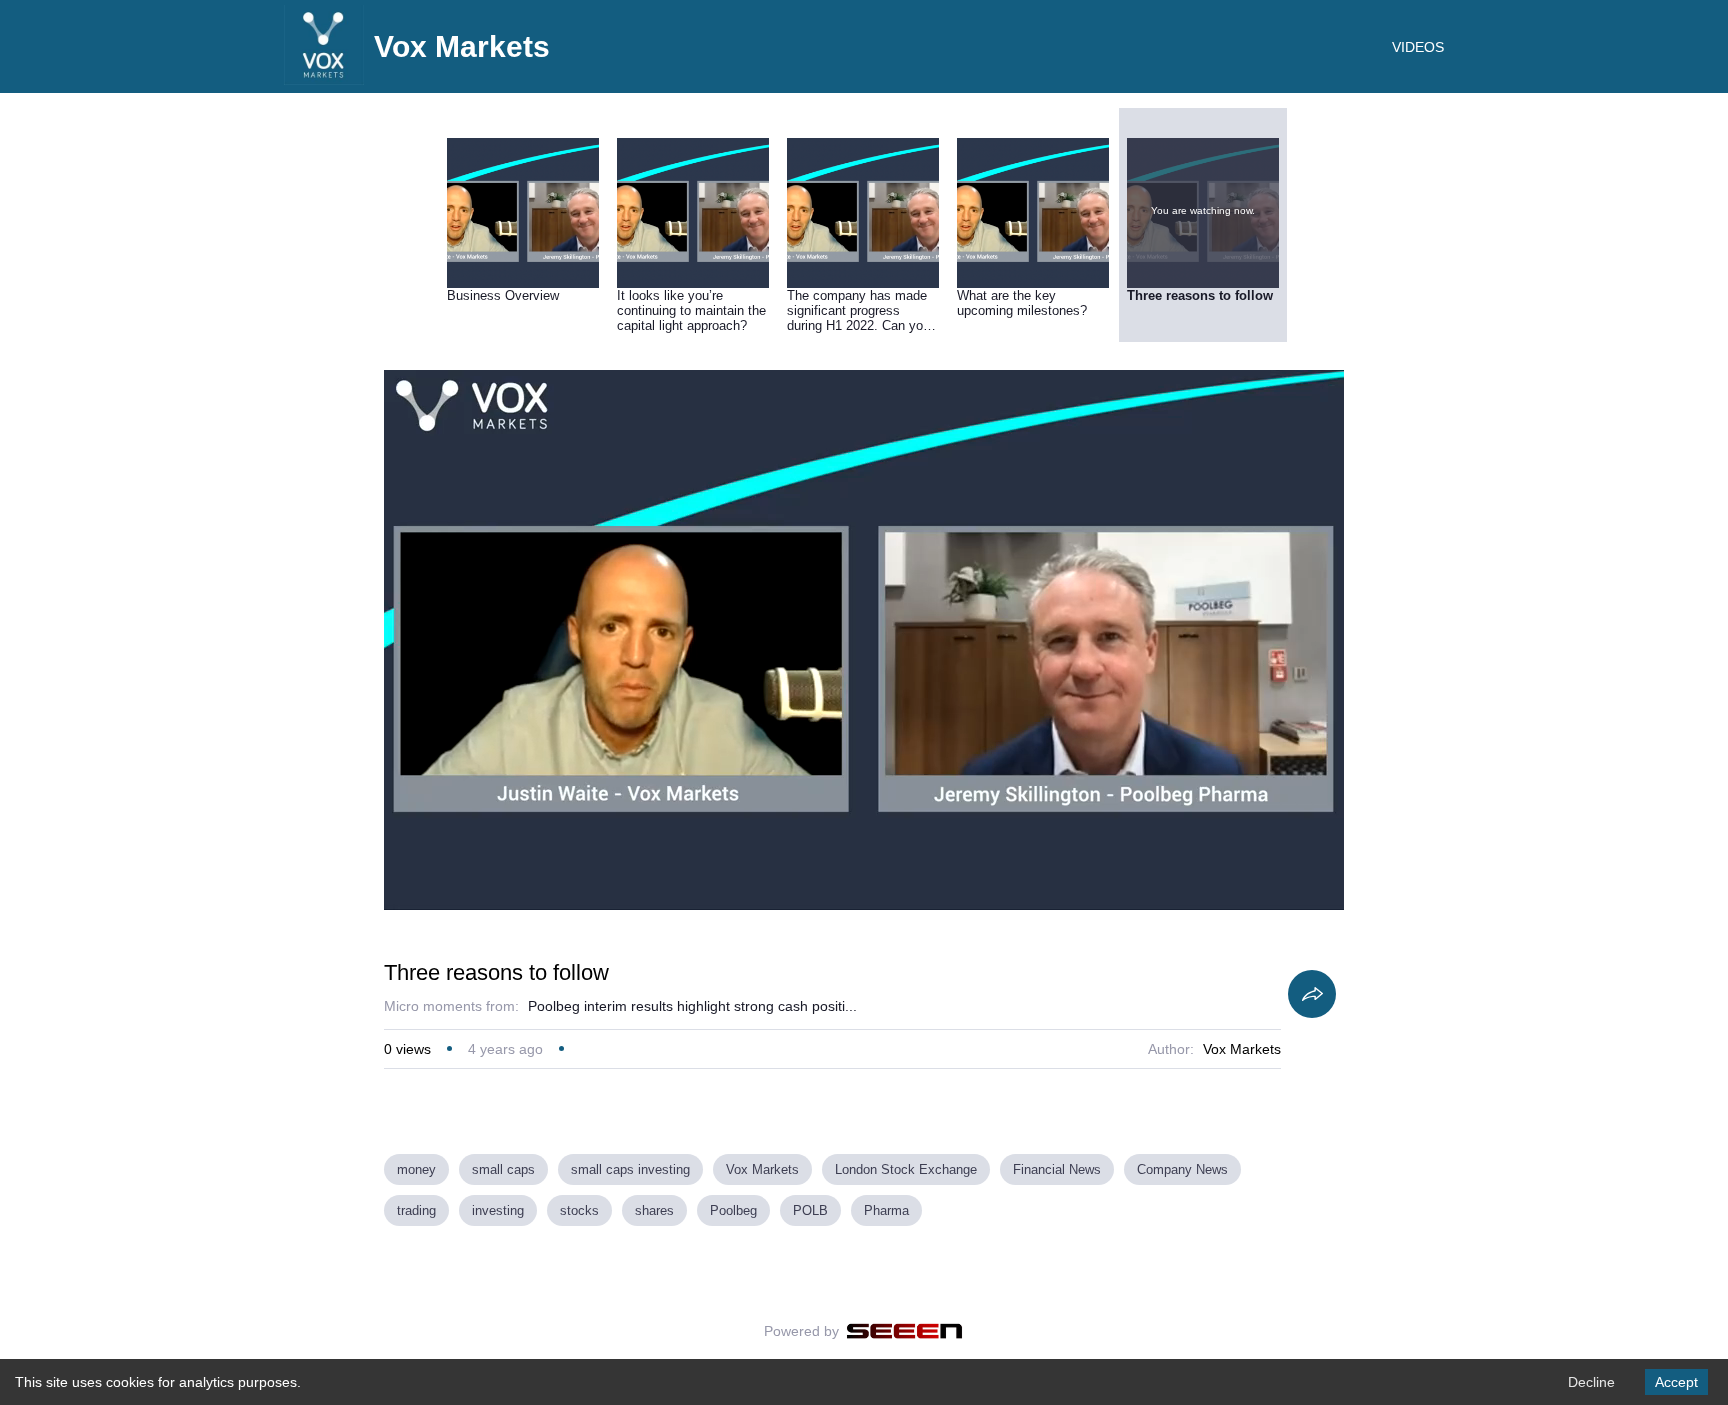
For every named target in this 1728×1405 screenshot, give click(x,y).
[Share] (1312, 994)
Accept (1676, 1382)
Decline (1591, 1382)
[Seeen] (904, 1331)
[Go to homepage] (324, 80)
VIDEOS (1418, 47)
